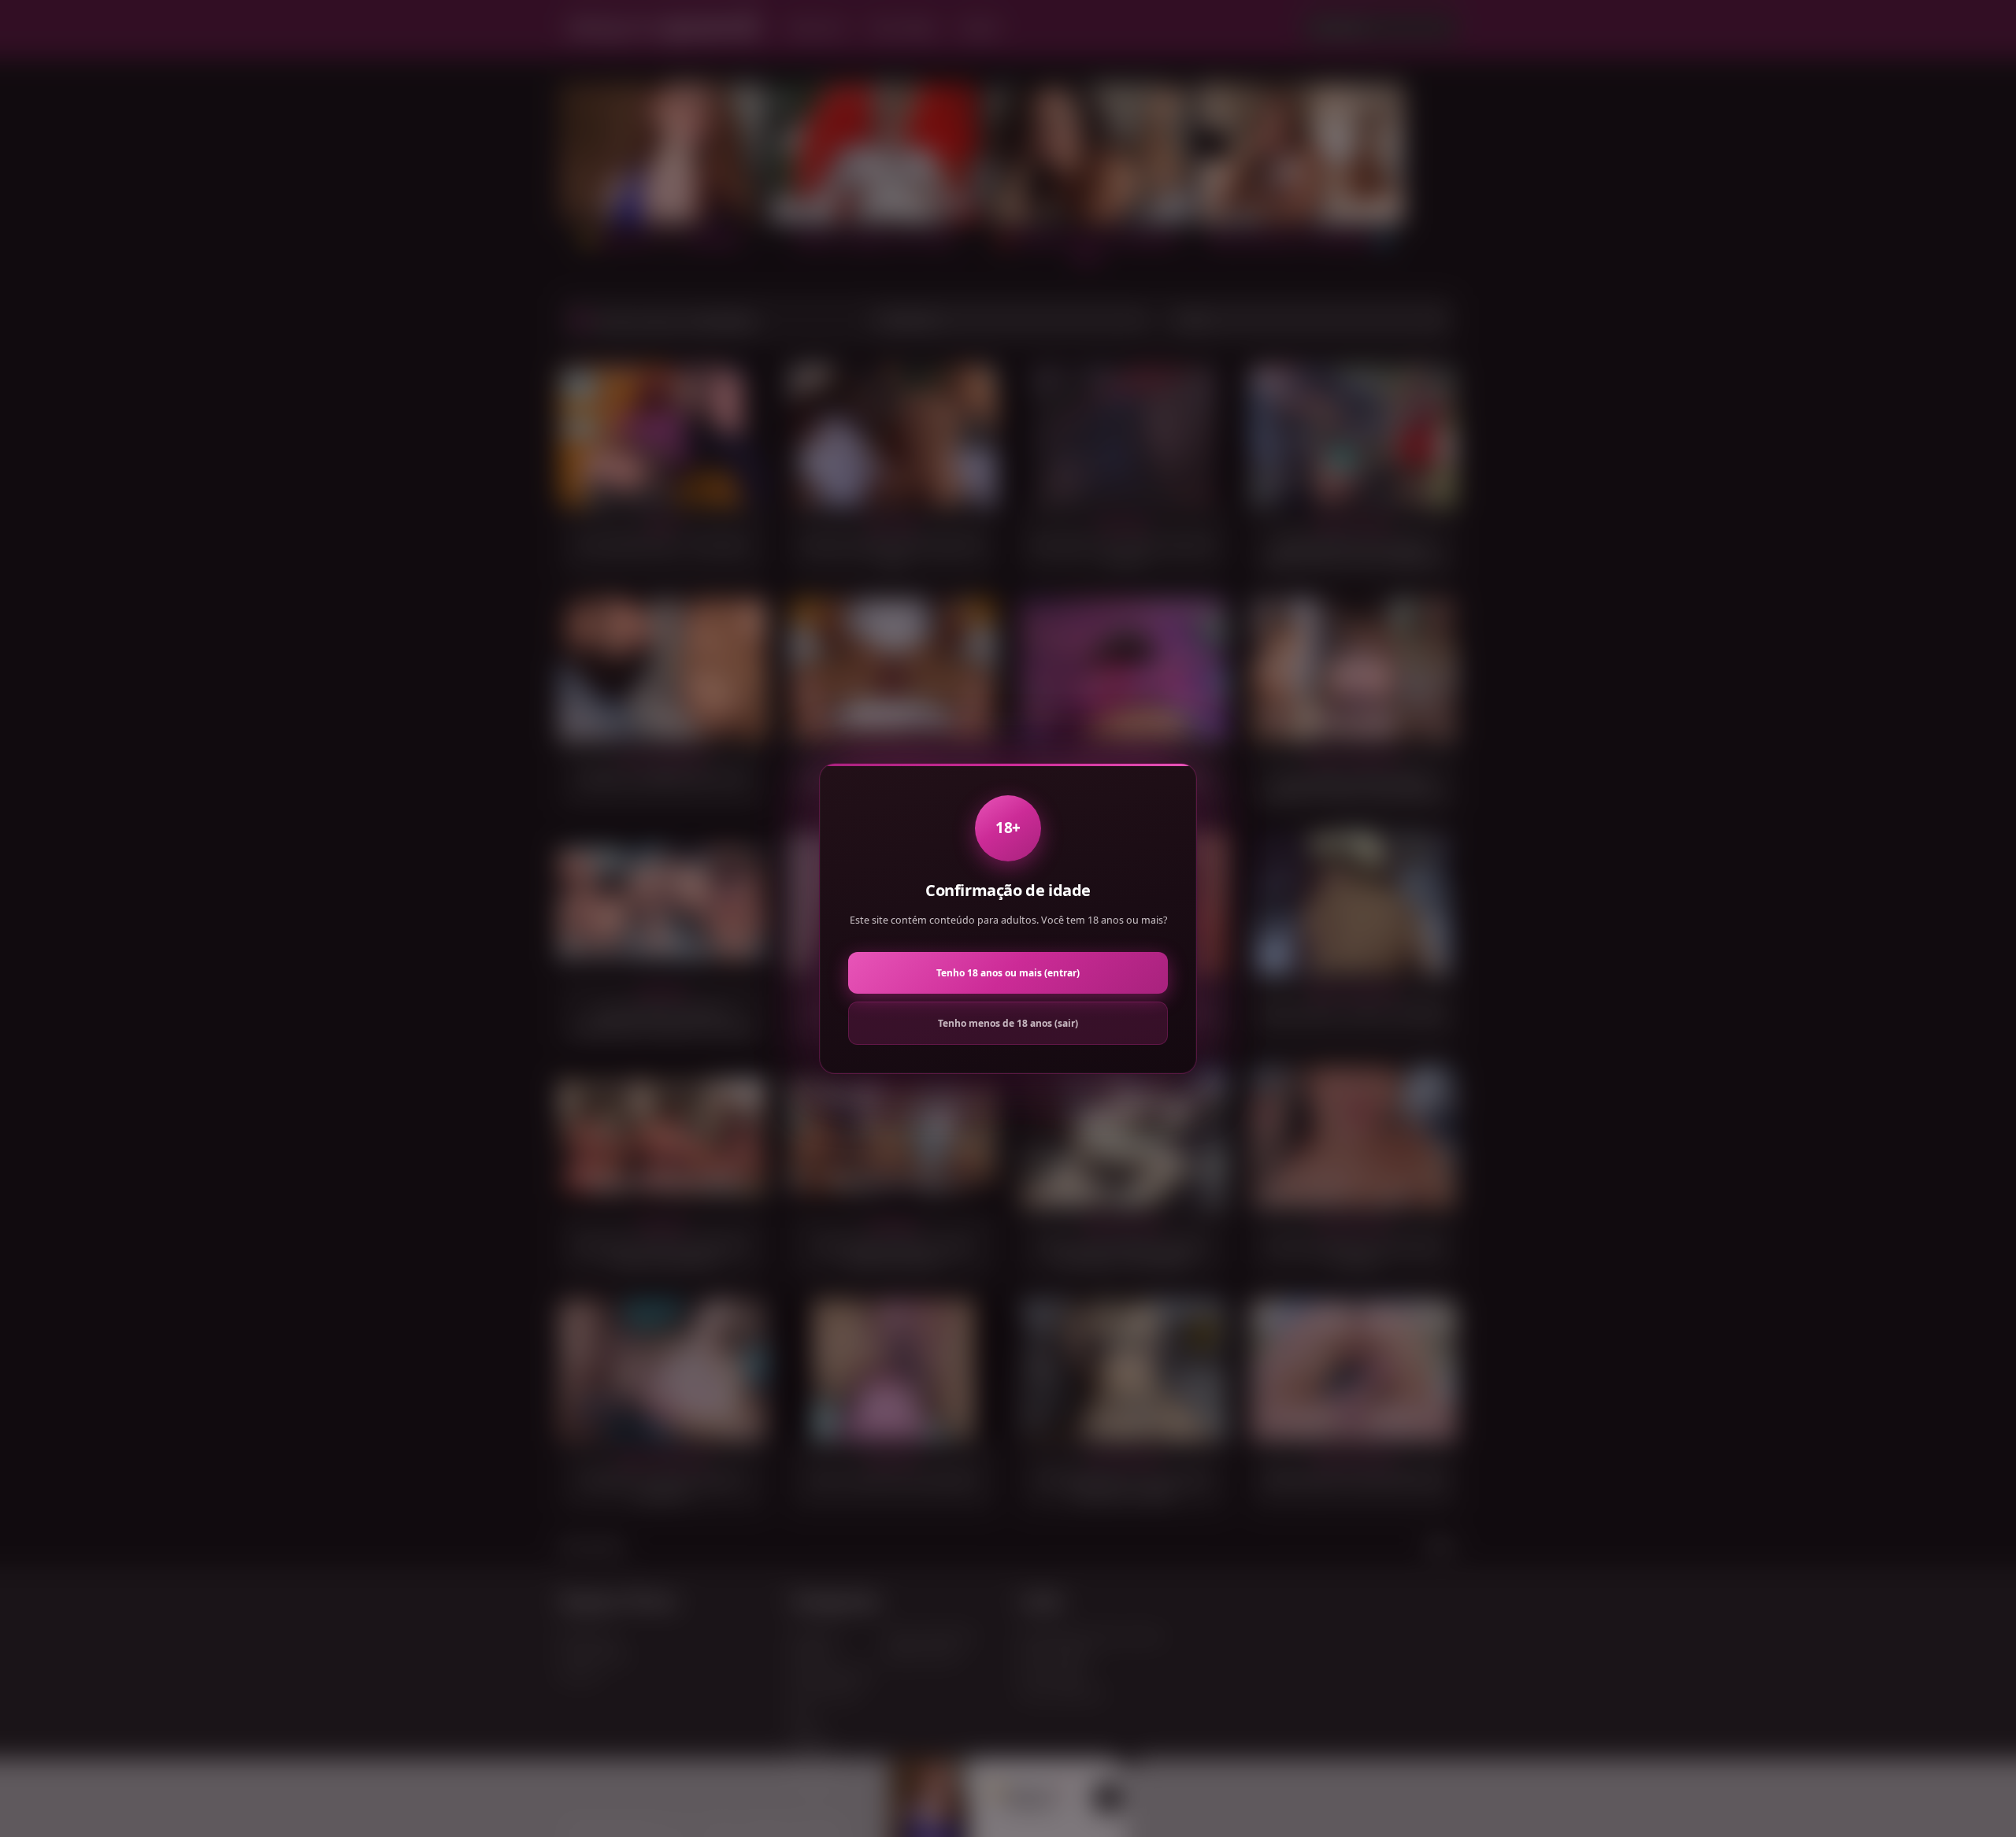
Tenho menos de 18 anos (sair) (1008, 1023)
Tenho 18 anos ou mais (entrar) (1008, 973)
